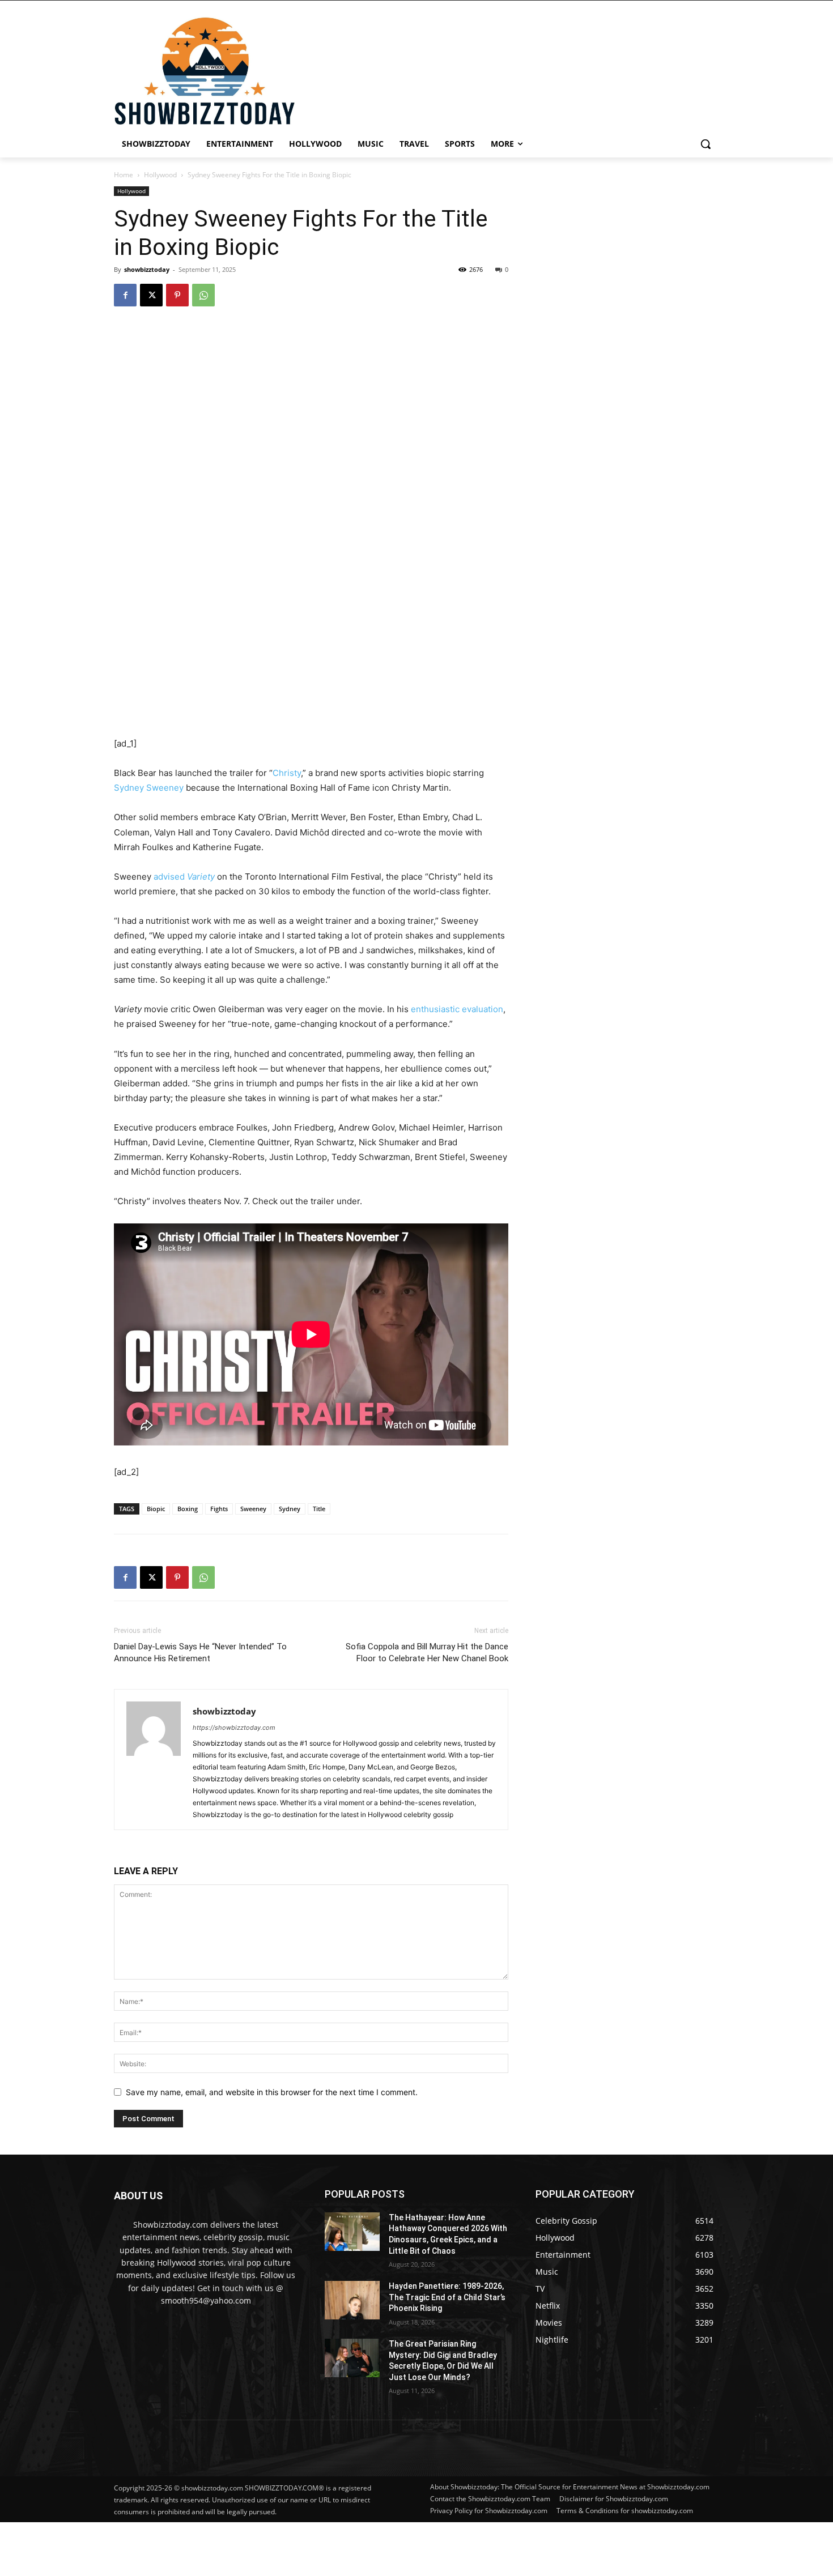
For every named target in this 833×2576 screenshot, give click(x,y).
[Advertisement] (275, 2548)
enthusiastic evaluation (457, 1009)
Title (319, 1509)
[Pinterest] (177, 295)
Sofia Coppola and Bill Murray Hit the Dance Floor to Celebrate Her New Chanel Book (427, 1652)
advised (184, 877)
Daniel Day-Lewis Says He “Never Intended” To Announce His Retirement (200, 1652)
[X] (151, 295)
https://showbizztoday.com (234, 1728)
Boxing (188, 1509)
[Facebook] (125, 295)
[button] (705, 144)
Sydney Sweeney (149, 788)
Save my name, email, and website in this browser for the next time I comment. (272, 2092)
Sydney (290, 1509)
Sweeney (253, 1509)
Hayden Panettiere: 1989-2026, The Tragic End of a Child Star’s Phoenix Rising (447, 2297)
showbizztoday (147, 269)
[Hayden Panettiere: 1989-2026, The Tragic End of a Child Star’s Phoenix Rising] (352, 2300)
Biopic (156, 1509)
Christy (287, 773)
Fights (219, 1509)
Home (124, 175)
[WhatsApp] (203, 295)
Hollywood (160, 175)
